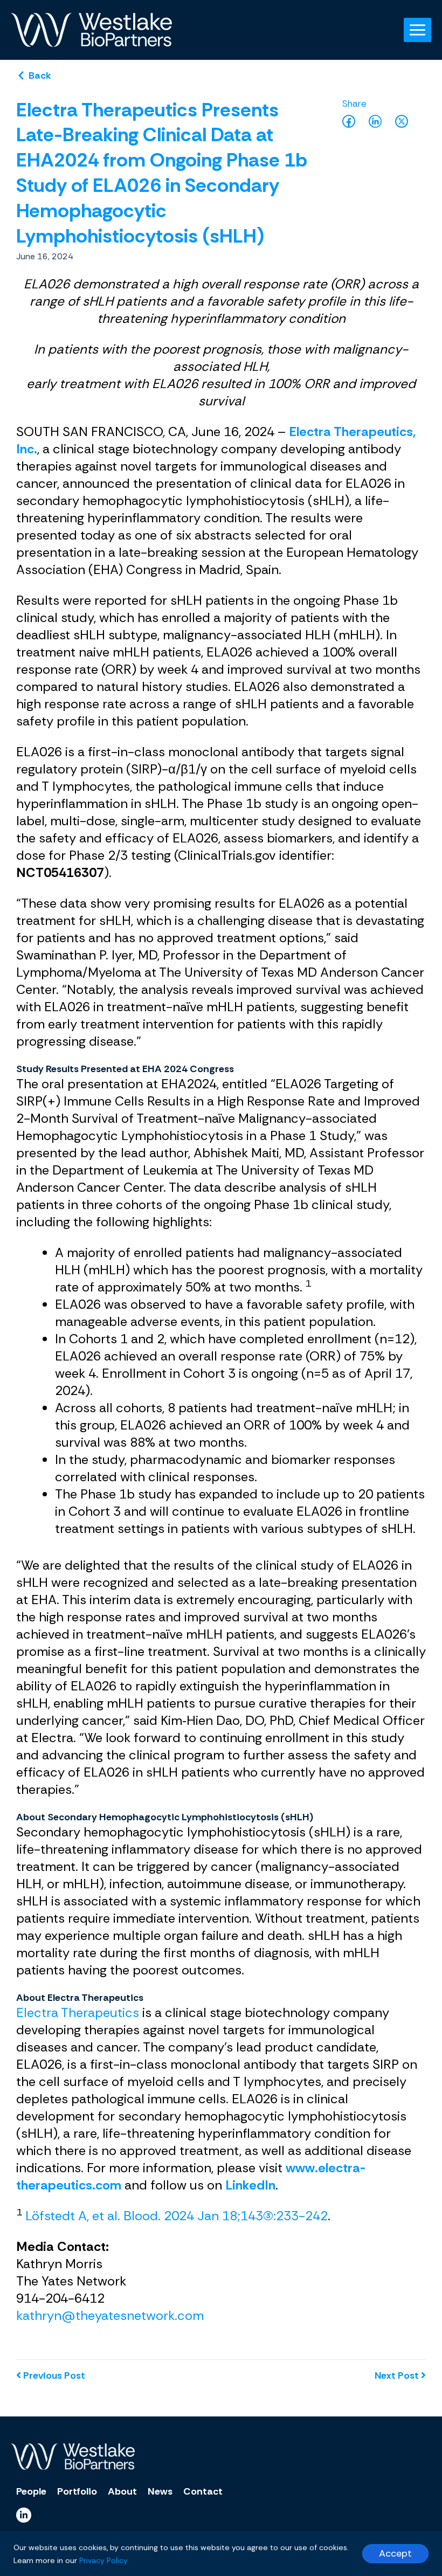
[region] (221, 2554)
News (160, 2491)
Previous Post (54, 2375)
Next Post (398, 2375)
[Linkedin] (24, 2515)
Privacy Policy (103, 2560)
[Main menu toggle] (417, 30)
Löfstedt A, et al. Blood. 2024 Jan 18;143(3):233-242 (177, 2216)
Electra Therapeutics (78, 2012)
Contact (203, 2491)
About (122, 2491)
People (31, 2491)
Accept (395, 2553)
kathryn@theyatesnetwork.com (110, 2315)
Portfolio (77, 2491)
